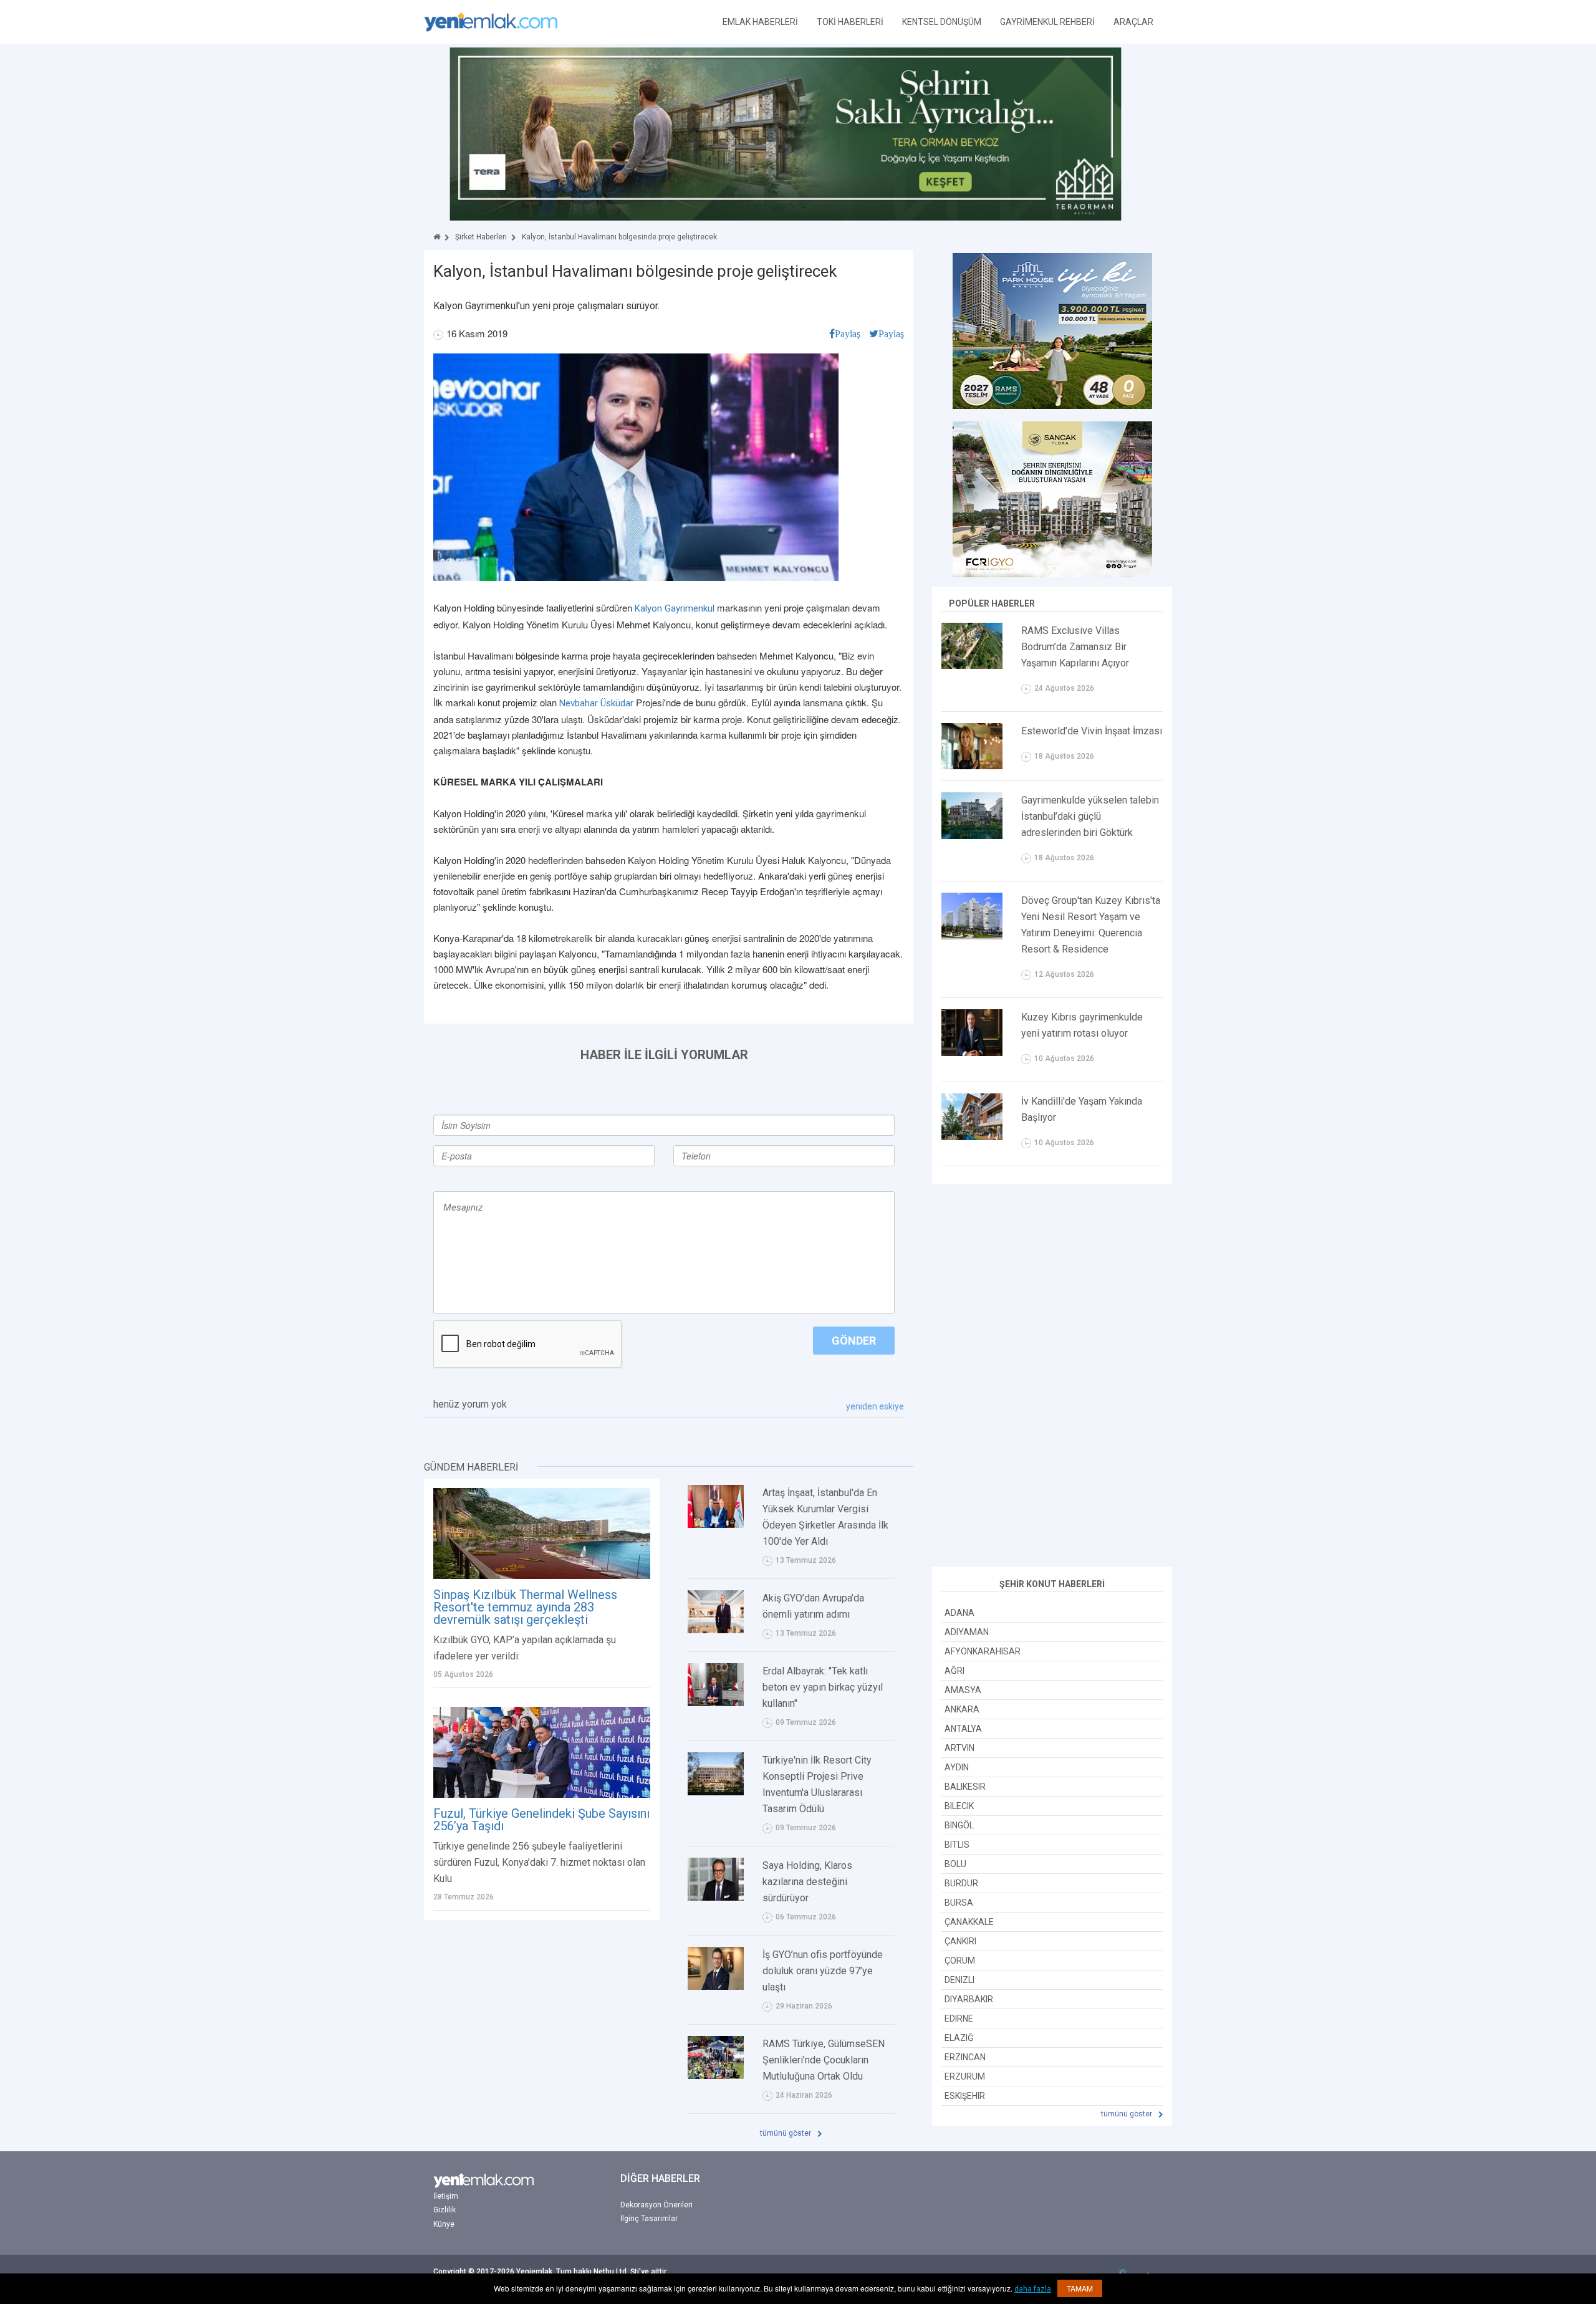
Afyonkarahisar (983, 1651)
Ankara (962, 1709)
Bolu (955, 1864)
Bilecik (959, 1806)
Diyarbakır (969, 1999)
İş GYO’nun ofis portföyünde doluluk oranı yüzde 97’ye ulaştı (823, 1971)
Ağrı (954, 1671)
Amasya (963, 1690)
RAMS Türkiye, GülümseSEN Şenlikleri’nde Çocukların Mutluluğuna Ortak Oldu (824, 2060)
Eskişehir (965, 2096)
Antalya (963, 1729)
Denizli (959, 1980)
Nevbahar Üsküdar (596, 703)
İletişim (446, 2196)
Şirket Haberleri (481, 237)
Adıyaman (967, 1632)
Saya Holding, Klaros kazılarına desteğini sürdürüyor (807, 1882)
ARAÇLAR (1133, 22)
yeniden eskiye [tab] (875, 1406)
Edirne (959, 2018)
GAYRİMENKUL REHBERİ (1047, 22)
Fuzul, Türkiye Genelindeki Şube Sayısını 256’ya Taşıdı (541, 1820)
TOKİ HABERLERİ (850, 22)
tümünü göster (786, 2133)
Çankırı (960, 1941)
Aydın (957, 1767)
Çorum (960, 1961)
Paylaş (848, 334)
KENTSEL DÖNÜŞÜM (942, 22)
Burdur (961, 1883)
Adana (959, 1613)
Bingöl (959, 1825)
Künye (444, 2224)
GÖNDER (854, 1341)
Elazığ (959, 2038)
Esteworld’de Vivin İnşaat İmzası (1092, 731)
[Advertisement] (1052, 1377)
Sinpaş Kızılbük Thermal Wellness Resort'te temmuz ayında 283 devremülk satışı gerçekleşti (525, 1607)
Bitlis (957, 1845)
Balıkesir (965, 1787)
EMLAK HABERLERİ (760, 22)
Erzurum (965, 2076)
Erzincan (965, 2057)
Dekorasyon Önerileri (656, 2205)
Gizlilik (445, 2210)
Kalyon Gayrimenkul (675, 608)
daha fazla (1033, 2289)
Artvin (959, 1748)
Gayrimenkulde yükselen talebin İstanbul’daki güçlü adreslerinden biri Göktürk (1090, 816)
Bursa (959, 1903)
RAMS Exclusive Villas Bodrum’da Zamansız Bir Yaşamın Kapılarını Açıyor (1075, 647)
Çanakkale (969, 1922)
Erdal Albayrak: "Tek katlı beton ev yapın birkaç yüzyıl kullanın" (823, 1687)
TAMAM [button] (1080, 2288)
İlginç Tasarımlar (649, 2219)
